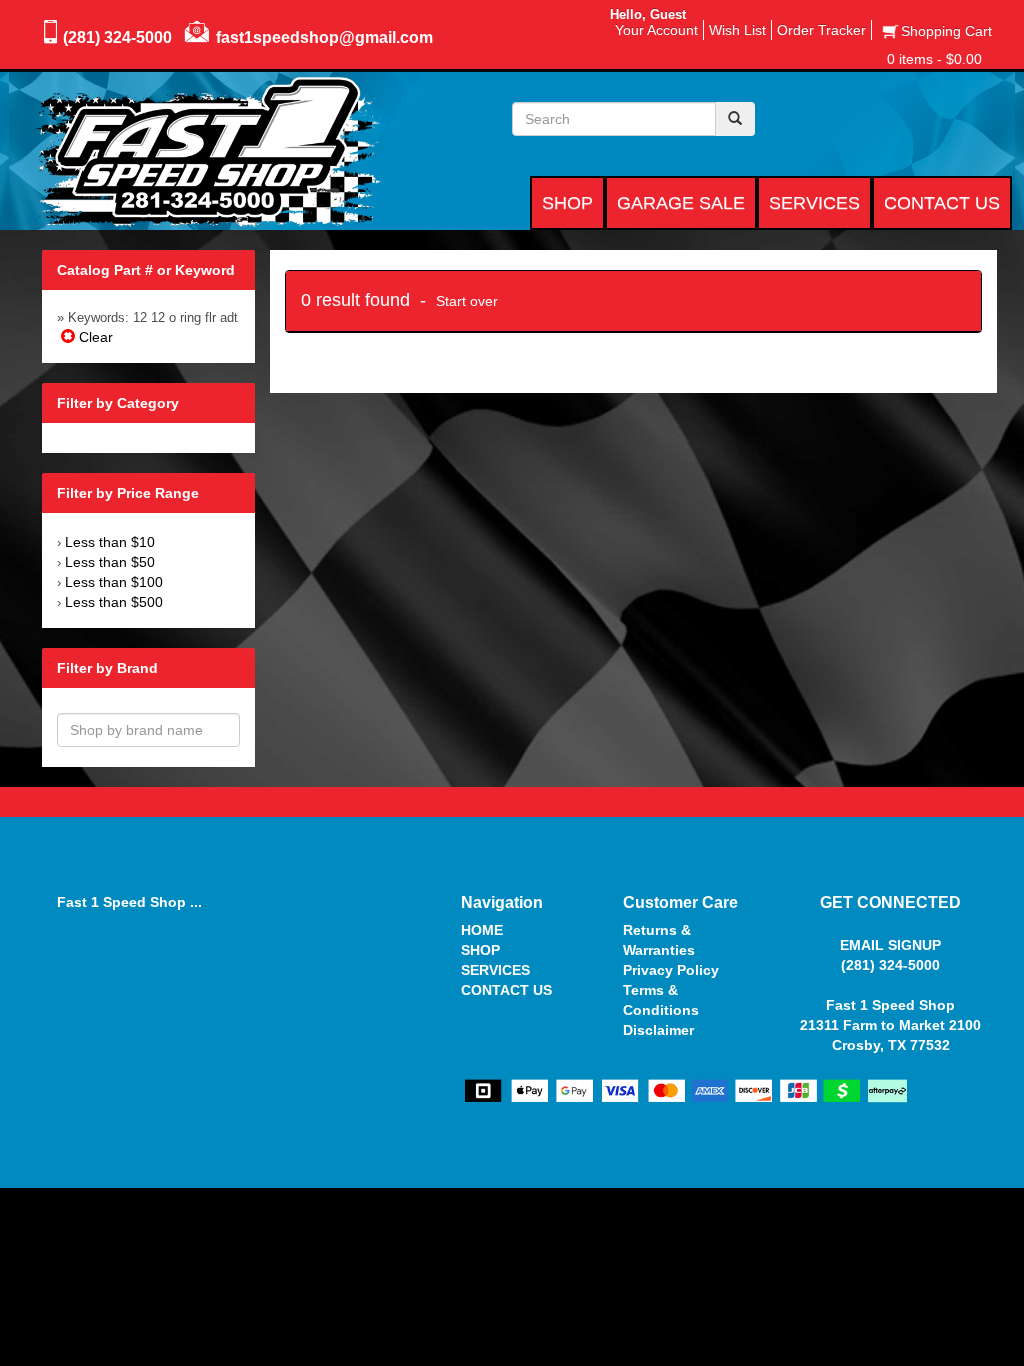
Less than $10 (110, 542)
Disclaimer (658, 1030)
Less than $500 (114, 602)
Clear (94, 337)
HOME (482, 930)
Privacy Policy (671, 970)
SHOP (480, 950)
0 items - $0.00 (934, 59)
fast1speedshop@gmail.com (324, 37)
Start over (467, 301)
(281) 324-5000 (117, 37)
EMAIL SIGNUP (890, 945)
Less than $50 (110, 562)
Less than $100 (114, 582)
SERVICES (495, 970)
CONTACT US (506, 990)
